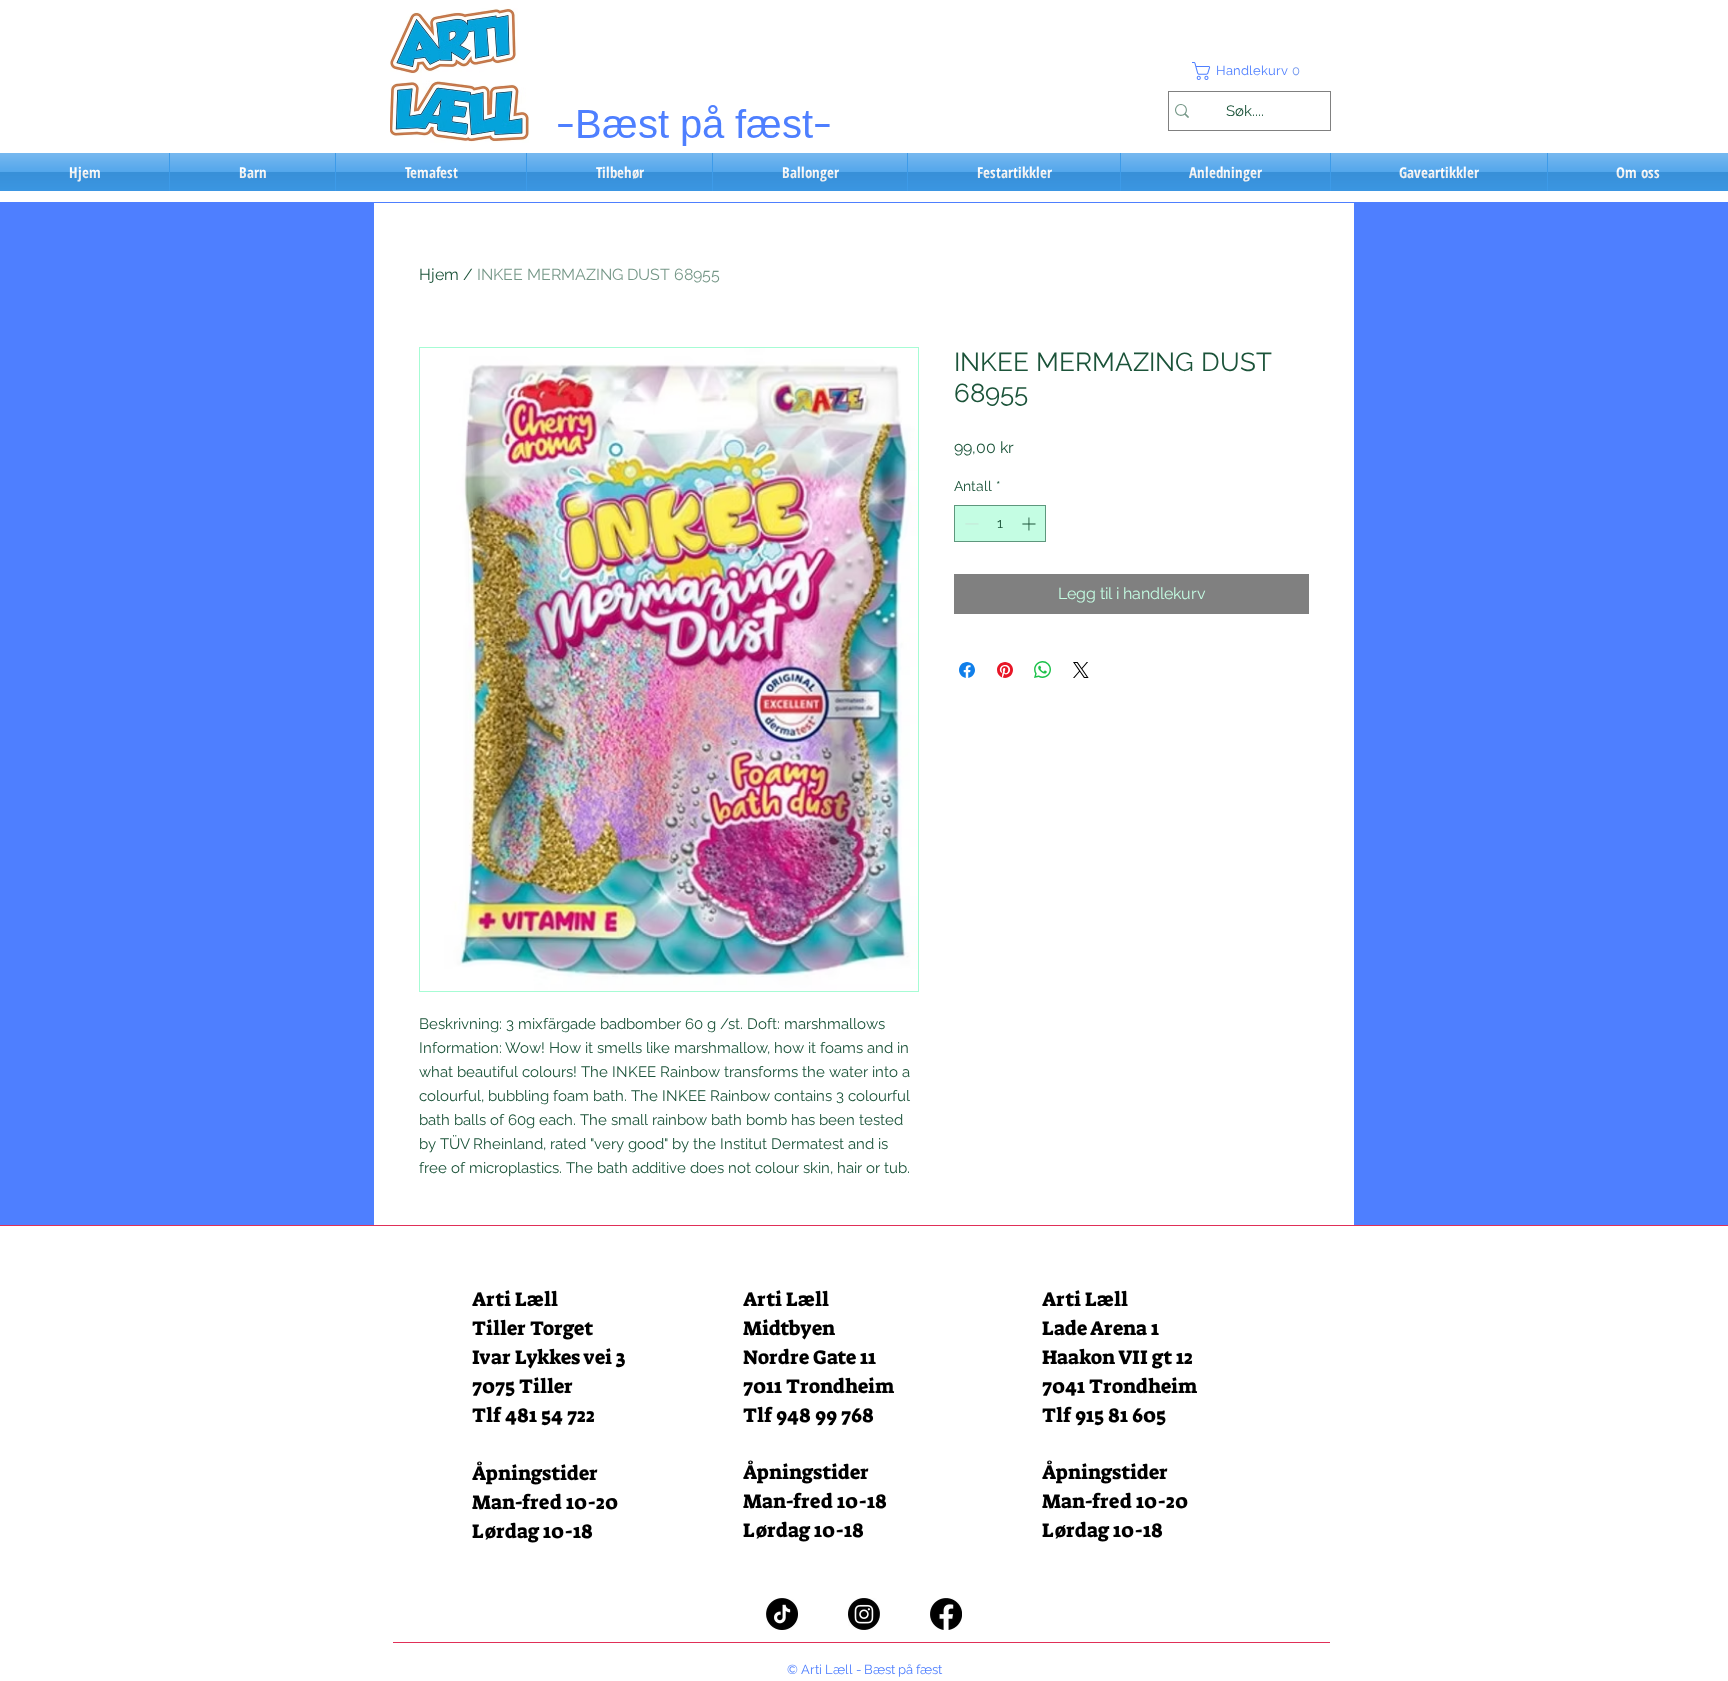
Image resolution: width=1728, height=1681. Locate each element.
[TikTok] (782, 1614)
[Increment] (1030, 523)
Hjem (439, 274)
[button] (1249, 71)
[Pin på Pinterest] (1005, 670)
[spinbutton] (1000, 523)
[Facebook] (946, 1614)
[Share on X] (1081, 670)
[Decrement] (969, 523)
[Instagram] (864, 1614)
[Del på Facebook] (967, 670)
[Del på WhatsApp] (1043, 670)
